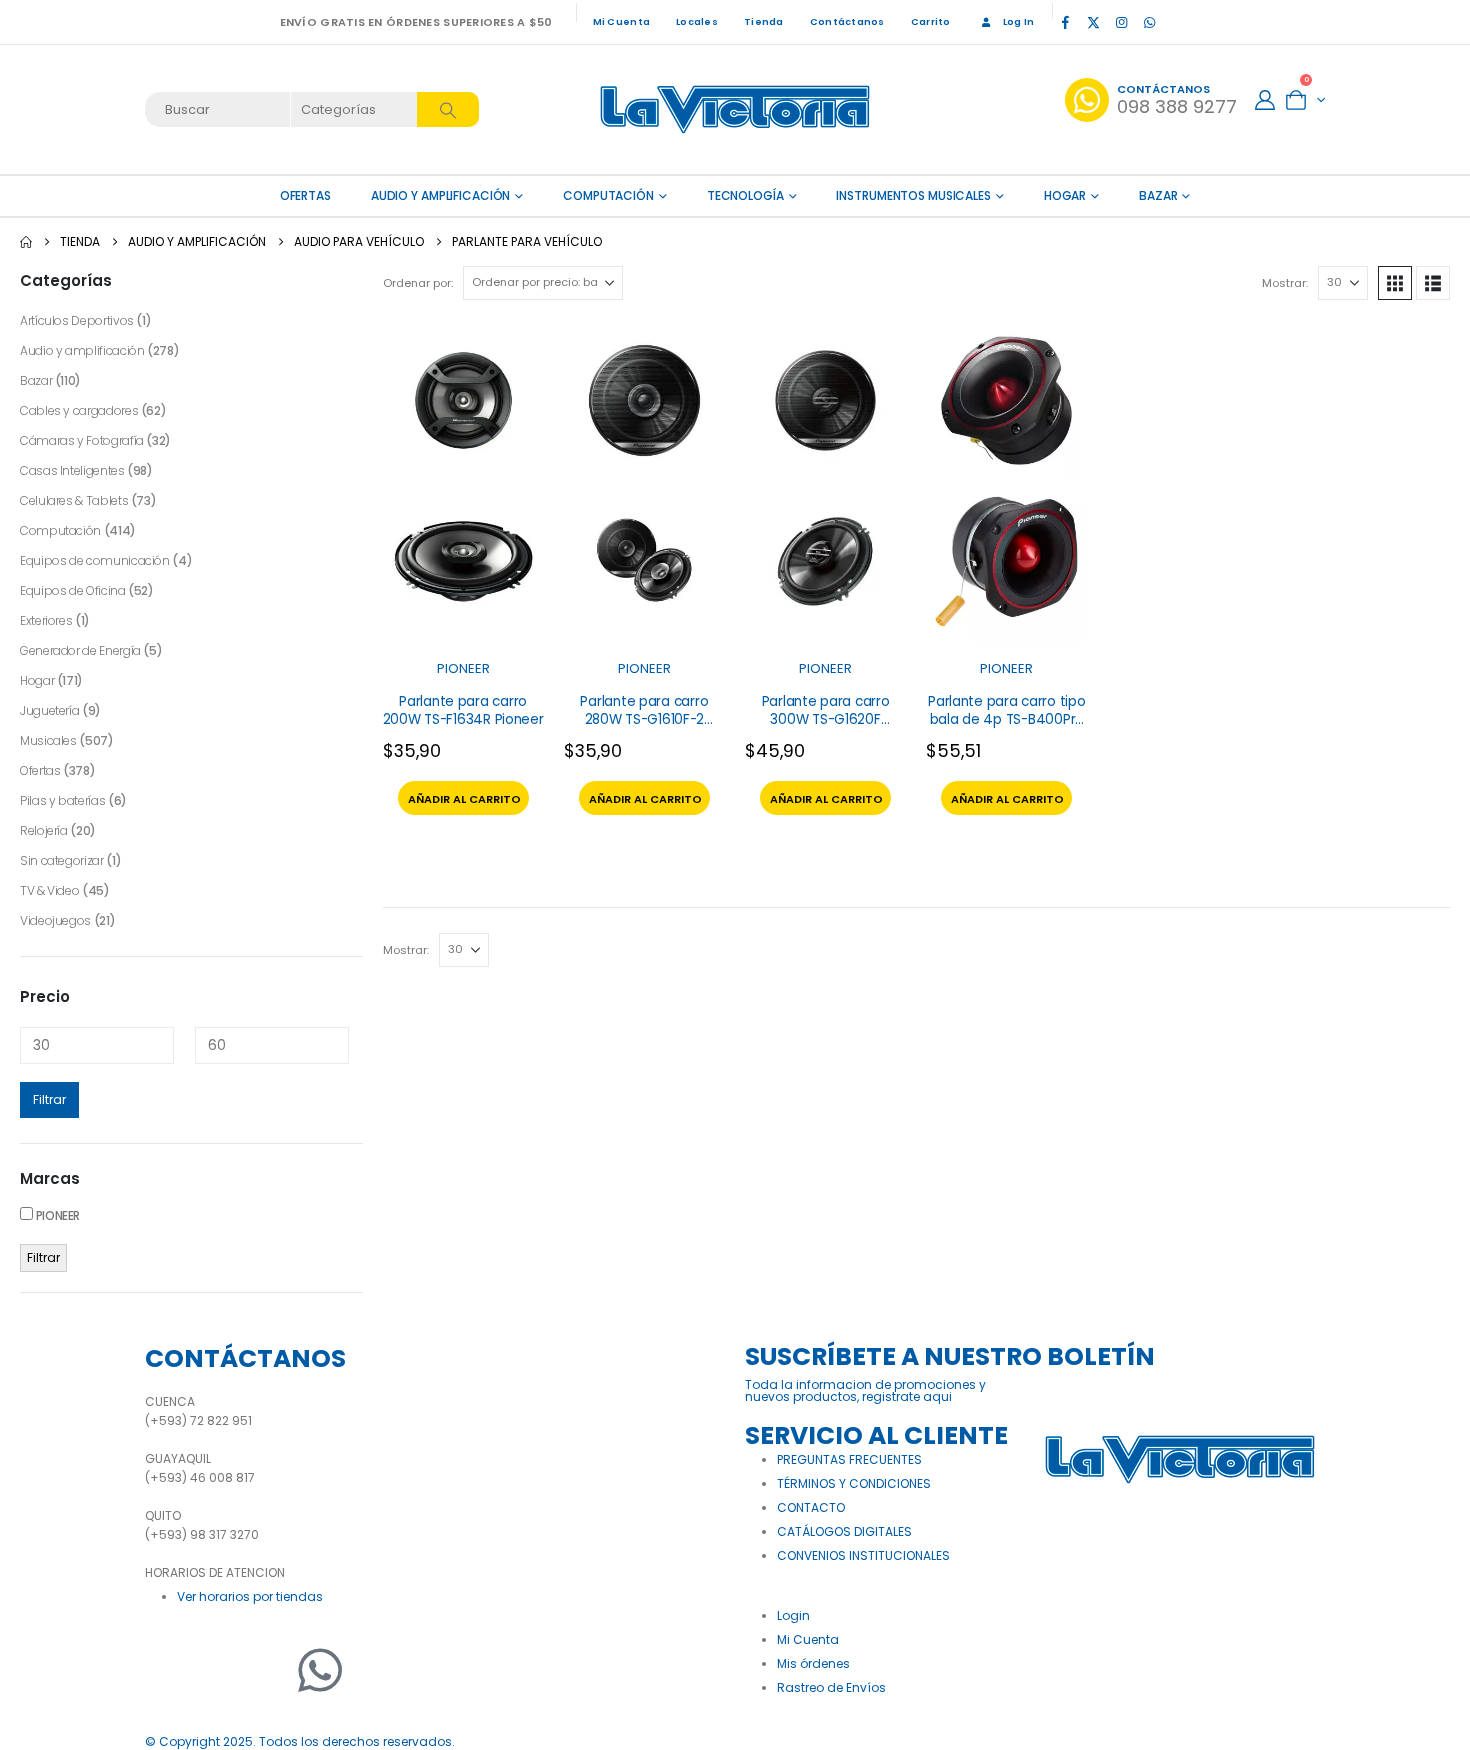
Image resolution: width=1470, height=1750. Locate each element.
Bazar (1158, 195)
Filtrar (49, 1099)
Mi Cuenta (621, 21)
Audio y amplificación (440, 195)
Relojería (44, 830)
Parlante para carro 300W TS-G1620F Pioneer (826, 719)
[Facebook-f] (170, 1670)
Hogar (1065, 195)
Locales (697, 21)
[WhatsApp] (1149, 22)
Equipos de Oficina (73, 590)
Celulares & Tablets (74, 500)
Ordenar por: (418, 283)
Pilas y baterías (62, 800)
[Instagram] (1121, 22)
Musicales (48, 740)
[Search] (448, 109)
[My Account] (1265, 100)
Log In (1019, 21)
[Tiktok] (1177, 22)
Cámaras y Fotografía (82, 440)
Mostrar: (1285, 283)
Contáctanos (847, 21)
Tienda (764, 21)
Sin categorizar (62, 860)
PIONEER (463, 668)
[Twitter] (220, 1670)
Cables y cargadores (79, 410)
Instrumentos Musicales (913, 195)
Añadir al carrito (464, 799)
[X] (1093, 22)
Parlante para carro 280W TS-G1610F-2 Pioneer (644, 719)
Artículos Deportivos (77, 320)
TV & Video (49, 890)
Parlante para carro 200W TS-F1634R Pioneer (463, 710)
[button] (1395, 283)
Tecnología (745, 195)
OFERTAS (305, 195)
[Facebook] (1065, 22)
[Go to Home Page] (26, 242)
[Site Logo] (735, 109)
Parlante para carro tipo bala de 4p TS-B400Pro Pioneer (1006, 719)
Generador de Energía (80, 650)
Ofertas (40, 770)
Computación (608, 195)
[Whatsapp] (320, 1670)
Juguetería (49, 710)
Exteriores (46, 620)
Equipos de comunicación (95, 560)
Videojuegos (55, 920)
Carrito (931, 21)
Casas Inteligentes (72, 470)
